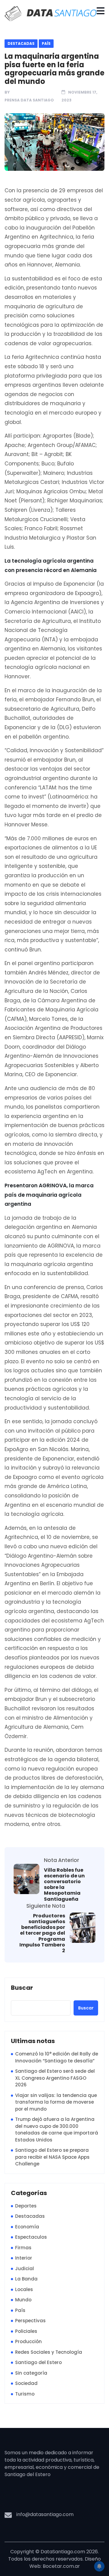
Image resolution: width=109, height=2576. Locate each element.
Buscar (22, 1988)
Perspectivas (30, 2321)
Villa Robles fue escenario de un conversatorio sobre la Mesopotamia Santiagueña (64, 1885)
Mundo (23, 2300)
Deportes (26, 2206)
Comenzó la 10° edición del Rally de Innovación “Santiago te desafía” (57, 2057)
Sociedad (26, 2383)
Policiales (26, 2331)
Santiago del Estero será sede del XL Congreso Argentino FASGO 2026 (55, 2078)
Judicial (25, 2268)
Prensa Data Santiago (29, 100)
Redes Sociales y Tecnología (49, 2352)
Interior (24, 2258)
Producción (28, 2341)
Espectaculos (31, 2237)
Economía (27, 2227)
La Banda (26, 2279)
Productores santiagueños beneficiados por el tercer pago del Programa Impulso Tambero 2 (42, 1933)
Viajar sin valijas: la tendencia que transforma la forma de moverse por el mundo (56, 2102)
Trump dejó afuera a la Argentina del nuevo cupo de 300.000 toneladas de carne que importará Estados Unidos (57, 2130)
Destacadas (21, 43)
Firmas (23, 2248)
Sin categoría (31, 2373)
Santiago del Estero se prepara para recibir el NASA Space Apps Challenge (52, 2157)
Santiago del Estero (38, 2362)
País (46, 43)
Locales (24, 2289)
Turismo (25, 2394)
